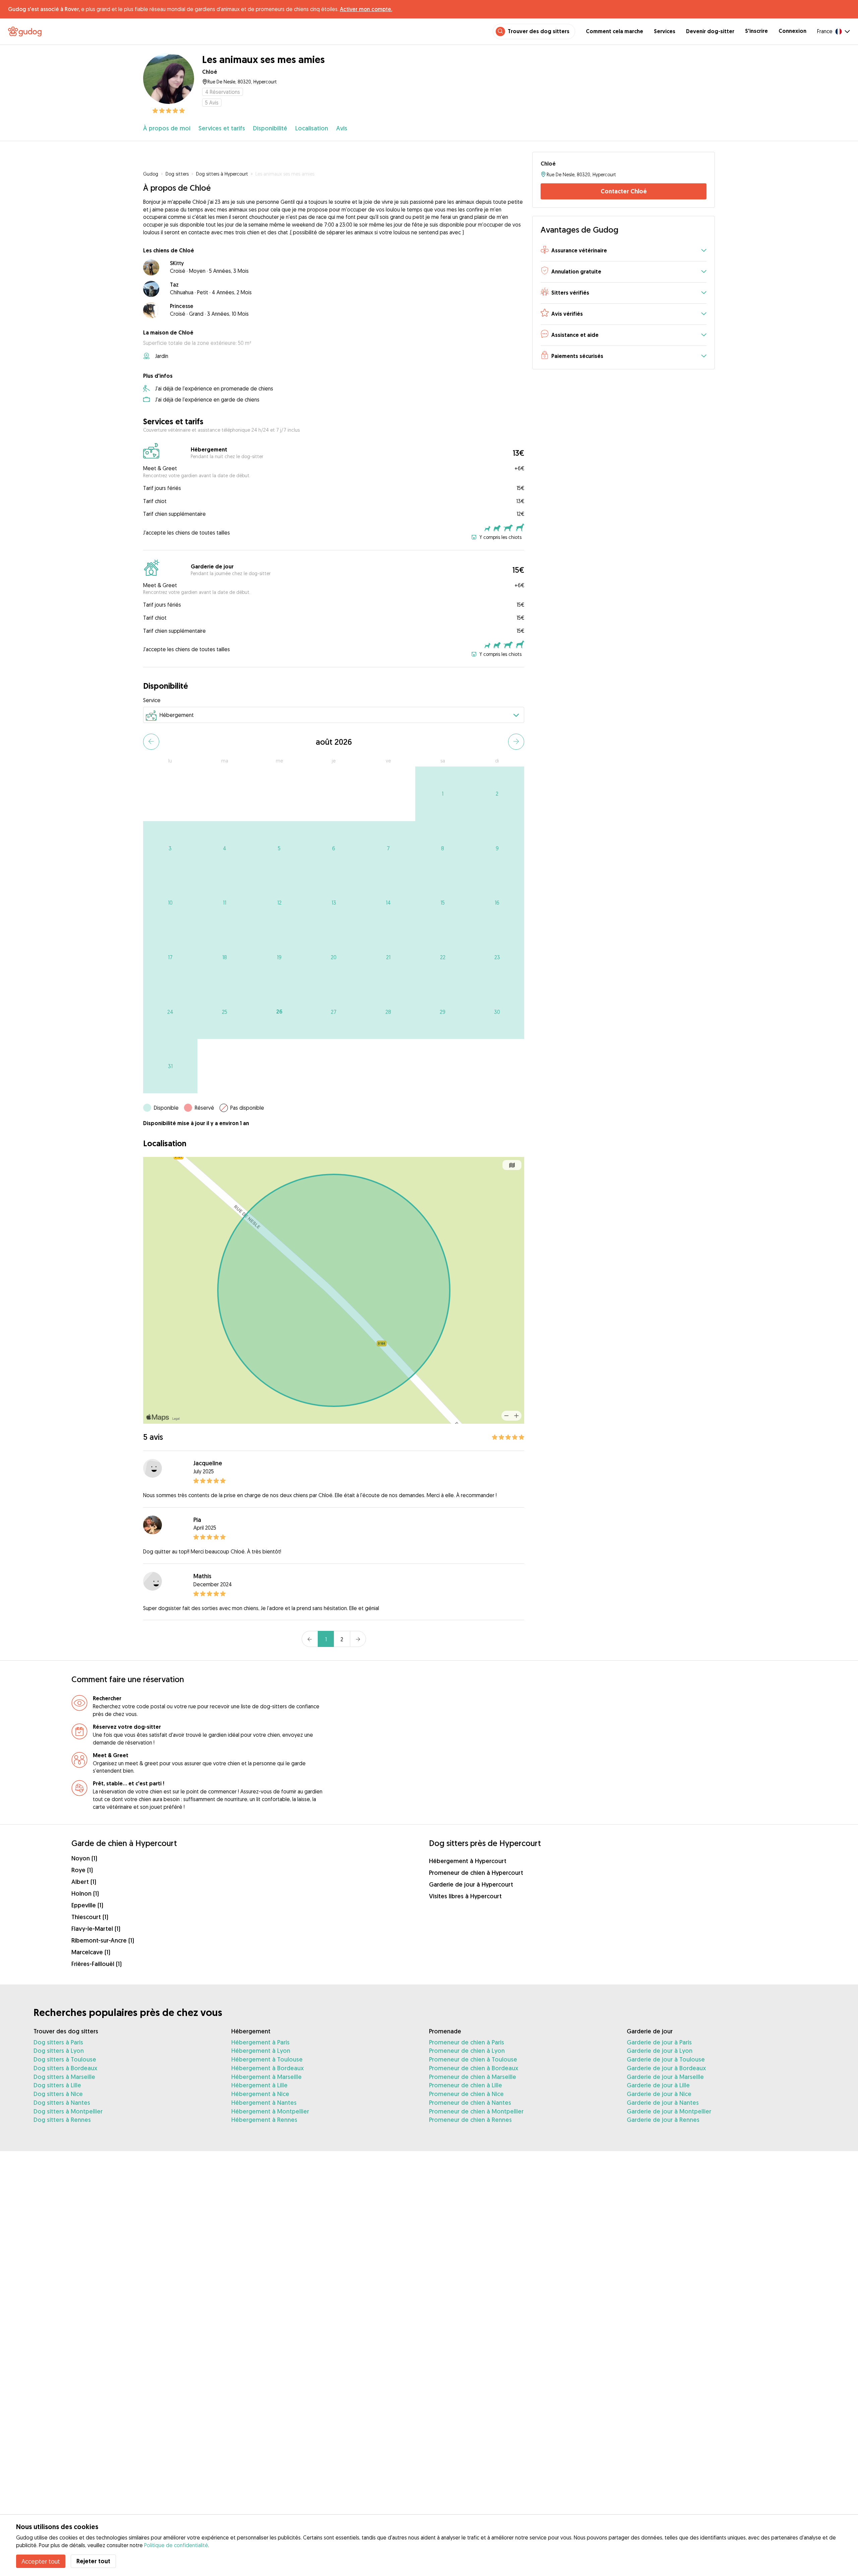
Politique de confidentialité (176, 2545)
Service (152, 700)
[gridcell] (443, 794)
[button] (624, 251)
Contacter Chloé (624, 191)
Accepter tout (41, 2561)
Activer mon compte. (366, 9)
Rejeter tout (93, 2561)
